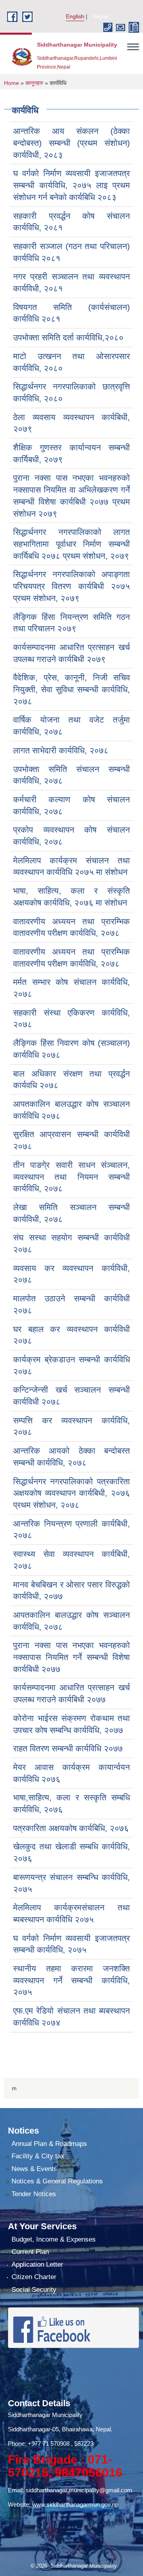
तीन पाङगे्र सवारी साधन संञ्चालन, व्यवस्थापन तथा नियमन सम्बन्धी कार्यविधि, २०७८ (71, 1177)
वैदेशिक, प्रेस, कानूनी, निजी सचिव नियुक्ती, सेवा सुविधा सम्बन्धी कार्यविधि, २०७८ (71, 689)
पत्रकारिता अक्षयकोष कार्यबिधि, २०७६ (71, 1828)
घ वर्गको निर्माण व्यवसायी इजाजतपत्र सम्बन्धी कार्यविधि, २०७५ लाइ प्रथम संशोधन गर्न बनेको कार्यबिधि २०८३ (71, 185)
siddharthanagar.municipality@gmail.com (79, 2490)
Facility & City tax (38, 2156)
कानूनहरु (34, 83)
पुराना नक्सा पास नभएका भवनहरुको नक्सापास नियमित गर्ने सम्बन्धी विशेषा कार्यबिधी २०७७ (71, 1657)
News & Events (34, 2169)
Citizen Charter (34, 2277)
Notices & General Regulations (57, 2181)
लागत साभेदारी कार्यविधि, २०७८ (61, 750)
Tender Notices (34, 2194)
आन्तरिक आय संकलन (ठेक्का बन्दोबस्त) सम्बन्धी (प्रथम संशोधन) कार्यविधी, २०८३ (71, 143)
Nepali (101, 16)
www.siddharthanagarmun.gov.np (75, 2504)
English (75, 16)
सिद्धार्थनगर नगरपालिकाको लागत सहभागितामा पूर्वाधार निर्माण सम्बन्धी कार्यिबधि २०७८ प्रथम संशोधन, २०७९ (71, 544)
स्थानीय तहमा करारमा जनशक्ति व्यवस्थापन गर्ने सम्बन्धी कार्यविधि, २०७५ (71, 1980)
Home (12, 83)
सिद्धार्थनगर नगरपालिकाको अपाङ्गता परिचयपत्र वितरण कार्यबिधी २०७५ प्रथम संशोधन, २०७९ (71, 586)
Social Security (34, 2290)
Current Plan (30, 2252)
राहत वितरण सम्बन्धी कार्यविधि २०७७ (68, 1748)
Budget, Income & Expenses (54, 2239)
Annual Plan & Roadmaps (49, 2144)
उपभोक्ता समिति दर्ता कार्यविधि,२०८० (68, 337)
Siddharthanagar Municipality (45, 2415)
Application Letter (37, 2265)
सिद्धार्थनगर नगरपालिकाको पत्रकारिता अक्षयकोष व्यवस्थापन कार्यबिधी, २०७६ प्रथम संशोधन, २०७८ (71, 1493)
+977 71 (39, 2443)
